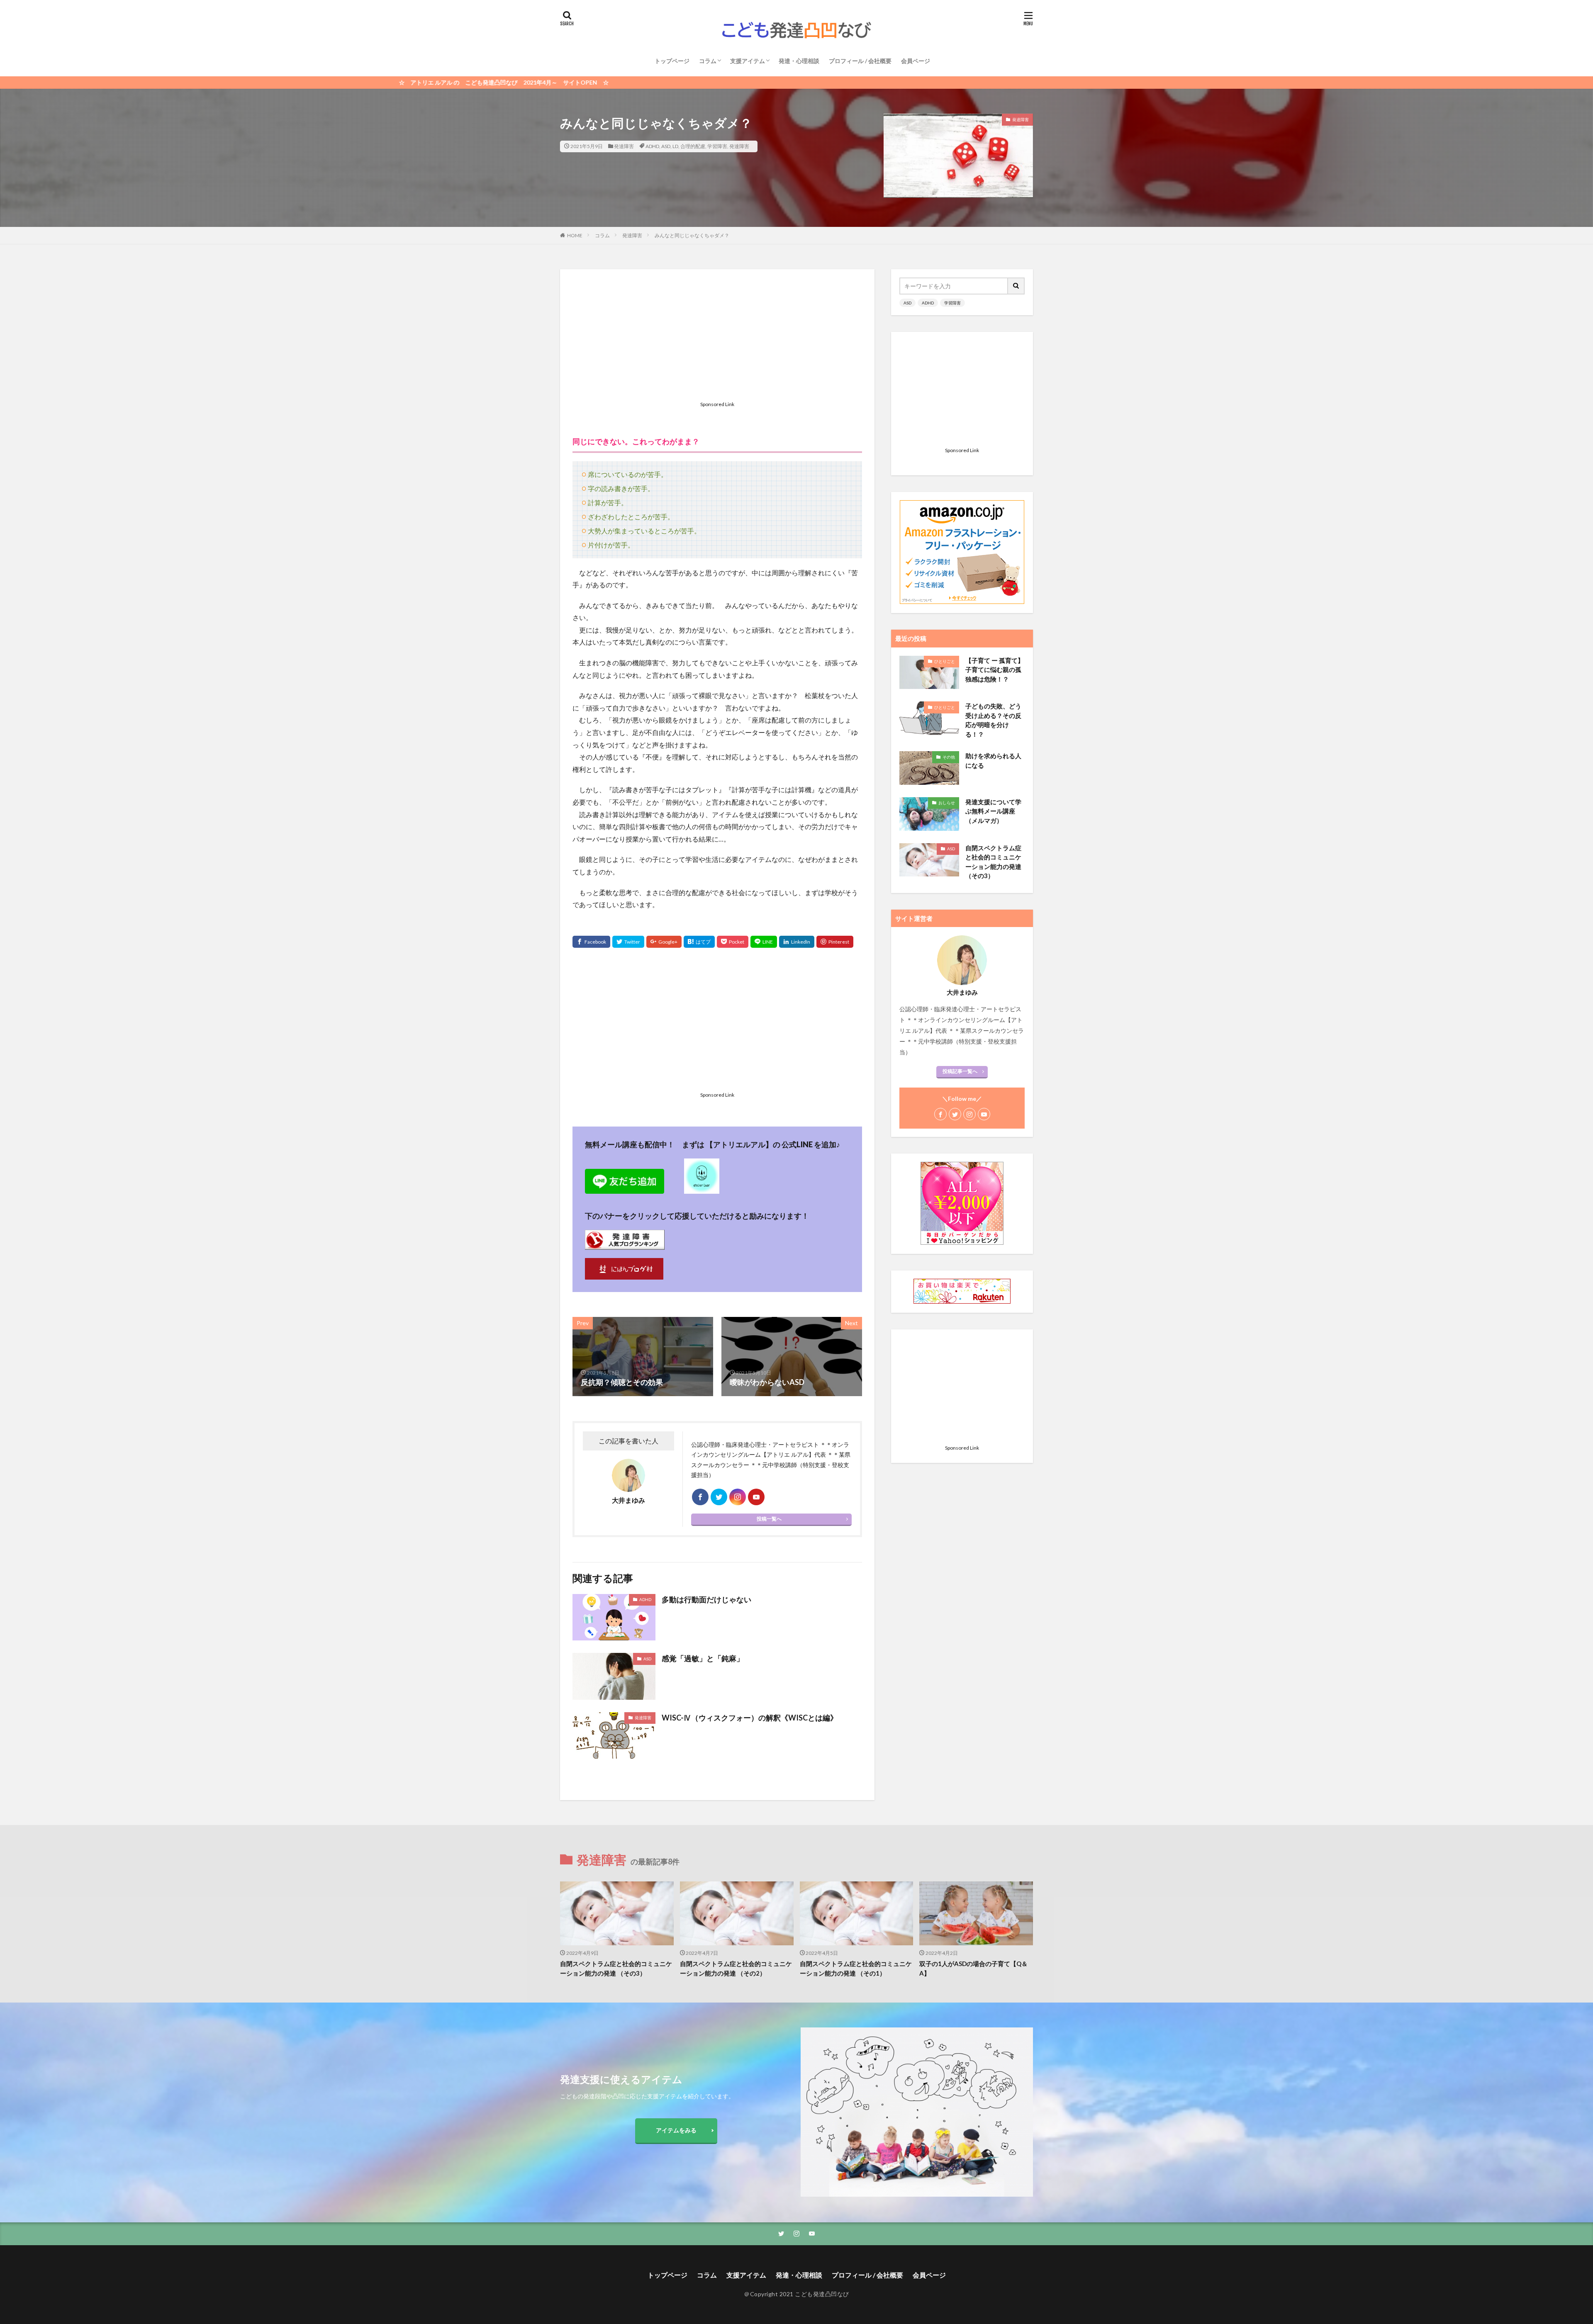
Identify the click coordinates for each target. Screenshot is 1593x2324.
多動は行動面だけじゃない (706, 1599)
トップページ (672, 61)
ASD (666, 146)
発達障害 (624, 146)
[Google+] (664, 942)
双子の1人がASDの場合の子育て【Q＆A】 (973, 1968)
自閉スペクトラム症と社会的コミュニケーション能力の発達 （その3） (993, 862)
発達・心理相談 (799, 61)
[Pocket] (733, 942)
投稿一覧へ (769, 1519)
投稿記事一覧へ (960, 1071)
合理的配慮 (693, 146)
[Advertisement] (717, 340)
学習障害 (717, 146)
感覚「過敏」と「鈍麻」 (703, 1658)
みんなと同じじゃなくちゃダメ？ (692, 235)
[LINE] (764, 942)
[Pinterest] (835, 942)
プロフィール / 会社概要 (860, 61)
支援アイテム (748, 61)
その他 (949, 757)
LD (675, 146)
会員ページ (916, 61)
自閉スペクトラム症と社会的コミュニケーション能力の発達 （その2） (736, 1968)
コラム (708, 61)
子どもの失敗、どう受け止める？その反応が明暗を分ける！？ (993, 720)
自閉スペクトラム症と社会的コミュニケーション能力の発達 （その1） (856, 1968)
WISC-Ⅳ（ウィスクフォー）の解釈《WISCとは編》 (750, 1718)
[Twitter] (628, 942)
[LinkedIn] (797, 942)
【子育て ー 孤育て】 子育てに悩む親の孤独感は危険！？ (995, 670)
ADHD (652, 146)
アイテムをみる (676, 2130)
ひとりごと (945, 661)
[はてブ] (699, 942)
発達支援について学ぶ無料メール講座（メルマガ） (993, 811)
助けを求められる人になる (993, 760)
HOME (575, 235)
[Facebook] (591, 942)
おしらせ (947, 803)
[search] (1016, 286)
